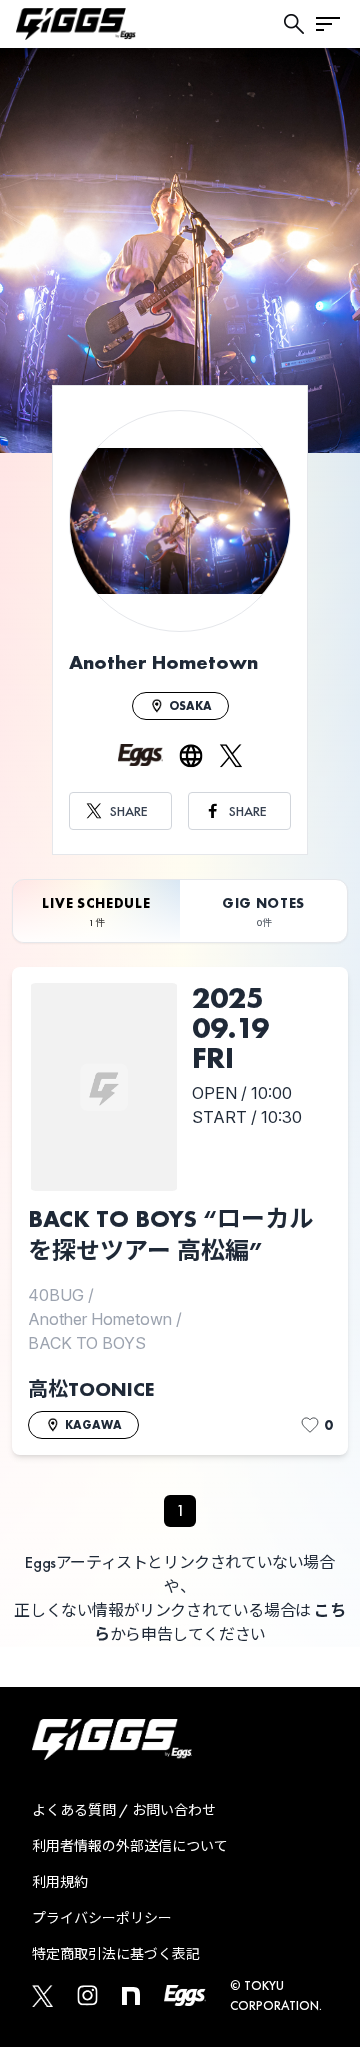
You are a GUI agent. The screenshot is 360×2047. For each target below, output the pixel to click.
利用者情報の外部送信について (130, 1846)
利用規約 (60, 1882)
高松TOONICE (91, 1389)
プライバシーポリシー (102, 1918)
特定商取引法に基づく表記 (116, 1954)
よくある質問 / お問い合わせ (124, 1810)
